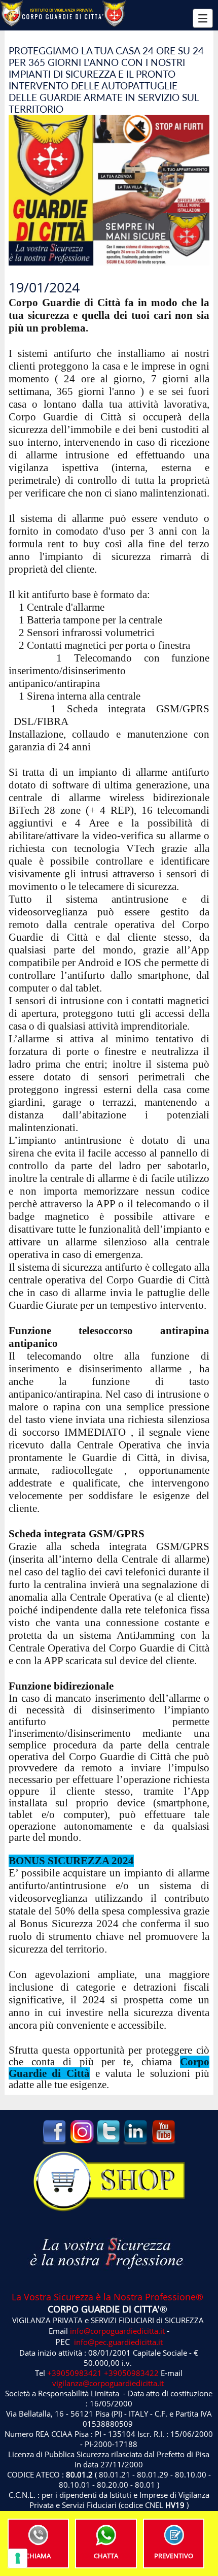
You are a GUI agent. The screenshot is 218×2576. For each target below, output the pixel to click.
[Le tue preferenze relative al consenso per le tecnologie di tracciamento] (18, 2558)
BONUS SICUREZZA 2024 (71, 1861)
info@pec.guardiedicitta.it (118, 2342)
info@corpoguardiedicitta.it (117, 2331)
